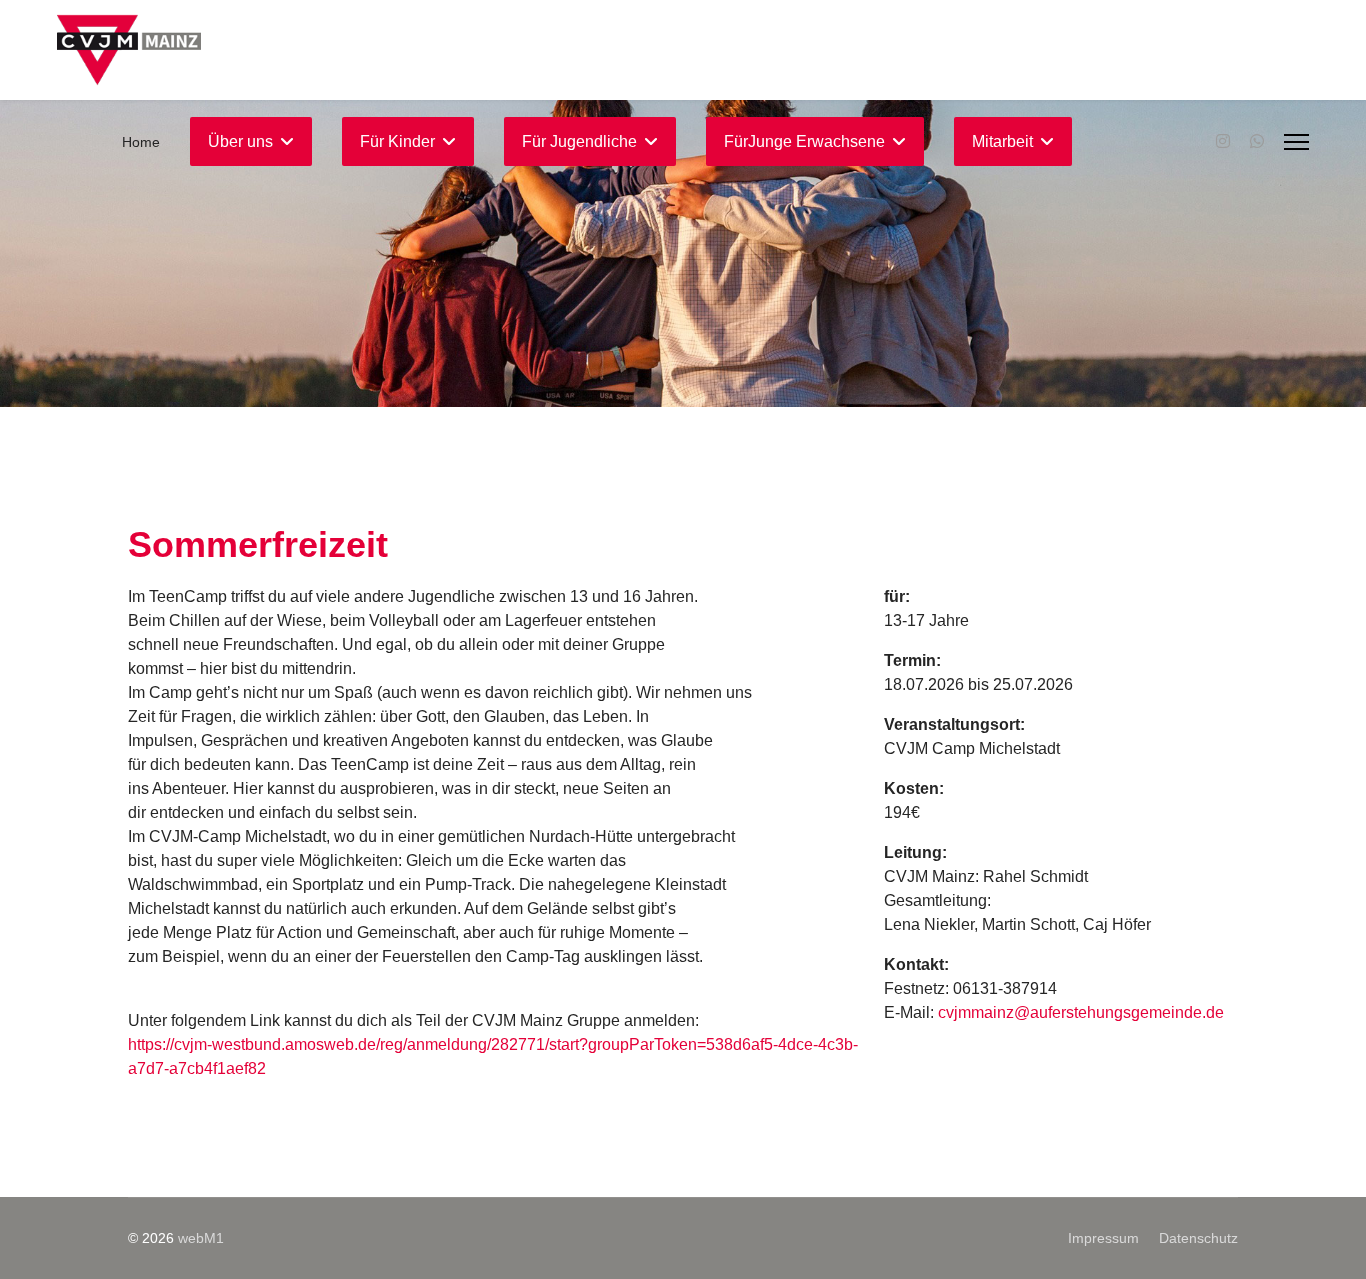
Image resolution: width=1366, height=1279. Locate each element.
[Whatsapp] (1257, 141)
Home (141, 142)
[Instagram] (1223, 141)
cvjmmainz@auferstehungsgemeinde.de (1081, 1012)
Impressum (1103, 1238)
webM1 (201, 1238)
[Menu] (1296, 142)
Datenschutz (1198, 1238)
